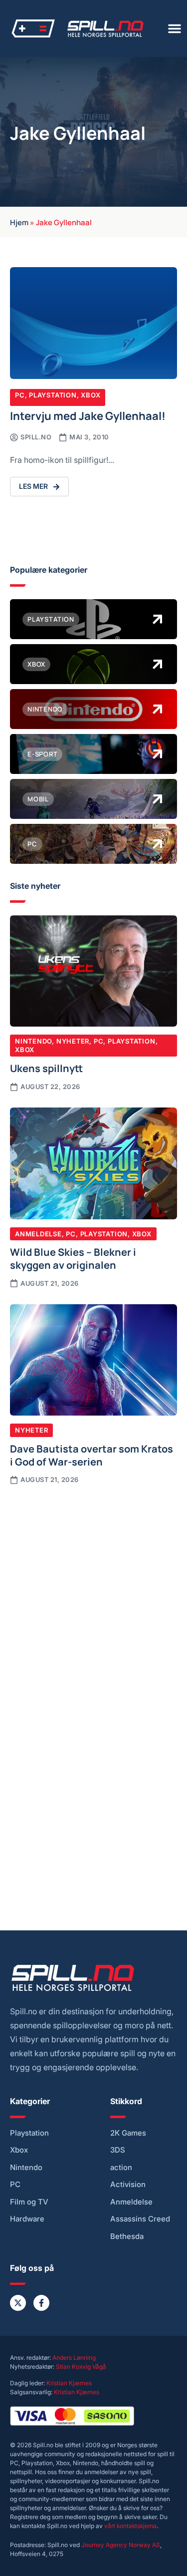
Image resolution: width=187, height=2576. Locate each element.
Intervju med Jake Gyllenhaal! (88, 415)
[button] (175, 28)
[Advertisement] (93, 1595)
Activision (128, 2185)
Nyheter (73, 1041)
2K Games (128, 2133)
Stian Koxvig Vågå (81, 2367)
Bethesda (127, 2236)
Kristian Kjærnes (69, 2383)
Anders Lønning (74, 2358)
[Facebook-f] (41, 2303)
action (121, 2168)
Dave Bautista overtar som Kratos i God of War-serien (92, 1455)
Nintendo (33, 1041)
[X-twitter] (18, 2303)
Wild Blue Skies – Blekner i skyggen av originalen (73, 1258)
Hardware (27, 2219)
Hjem (19, 222)
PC (20, 395)
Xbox (91, 395)
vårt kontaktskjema (130, 2526)
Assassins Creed (140, 2219)
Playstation (53, 395)
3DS (118, 2150)
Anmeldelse (38, 1234)
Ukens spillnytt (46, 1068)
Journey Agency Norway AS (121, 2545)
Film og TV (29, 2202)
